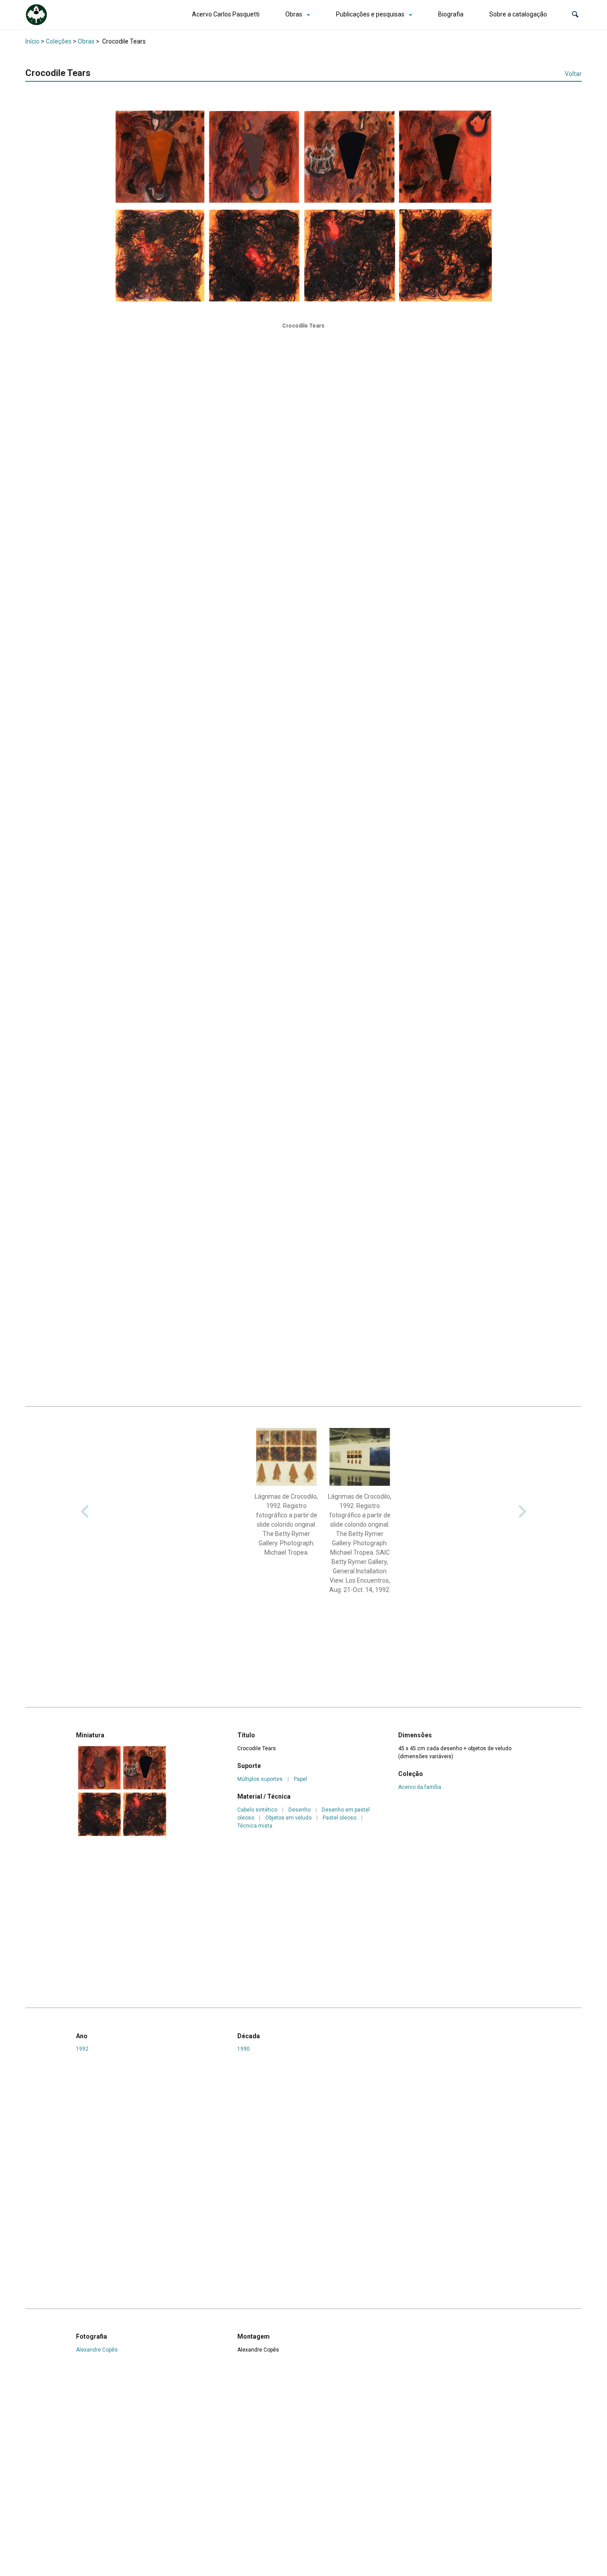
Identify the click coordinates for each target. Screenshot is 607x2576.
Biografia (451, 14)
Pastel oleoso (339, 1818)
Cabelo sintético (257, 1810)
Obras (294, 14)
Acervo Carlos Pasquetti (226, 14)
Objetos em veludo (288, 1818)
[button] (575, 14)
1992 (82, 2049)
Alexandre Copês (97, 2350)
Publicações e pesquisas (370, 14)
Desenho (300, 1810)
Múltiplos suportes (260, 1779)
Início (32, 41)
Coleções (59, 41)
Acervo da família (420, 1787)
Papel (300, 1779)
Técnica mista (255, 1826)
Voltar (573, 74)
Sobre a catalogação (518, 14)
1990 (244, 2049)
